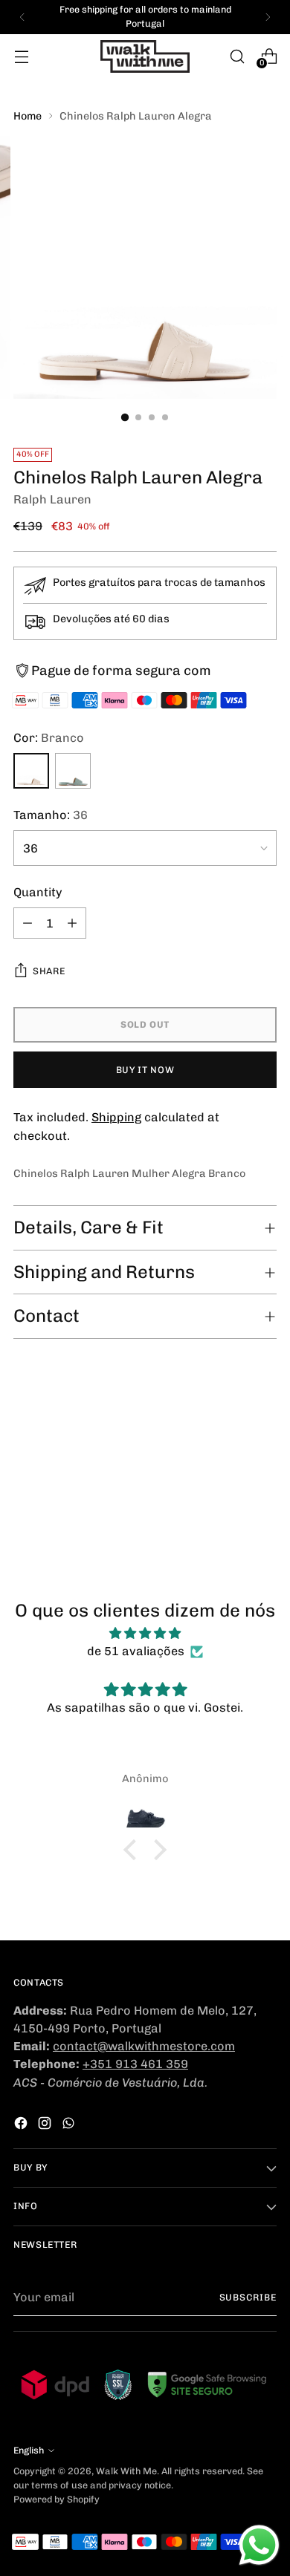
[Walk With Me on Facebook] (22, 2126)
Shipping (116, 1117)
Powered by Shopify (57, 2499)
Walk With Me (126, 2471)
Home (28, 116)
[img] (145, 1633)
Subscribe (248, 2297)
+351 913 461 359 (135, 2064)
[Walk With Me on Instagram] (46, 2126)
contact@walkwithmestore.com (144, 2046)
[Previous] (22, 17)
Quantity (38, 892)
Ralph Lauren (52, 499)
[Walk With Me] (145, 56)
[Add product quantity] (72, 923)
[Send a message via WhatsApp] (259, 2545)
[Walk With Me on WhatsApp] (70, 2126)
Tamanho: (51, 815)
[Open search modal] (237, 56)
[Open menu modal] (21, 56)
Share (49, 971)
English (29, 2450)
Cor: (49, 738)
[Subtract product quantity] (28, 923)
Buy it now (145, 1070)
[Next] (268, 17)
